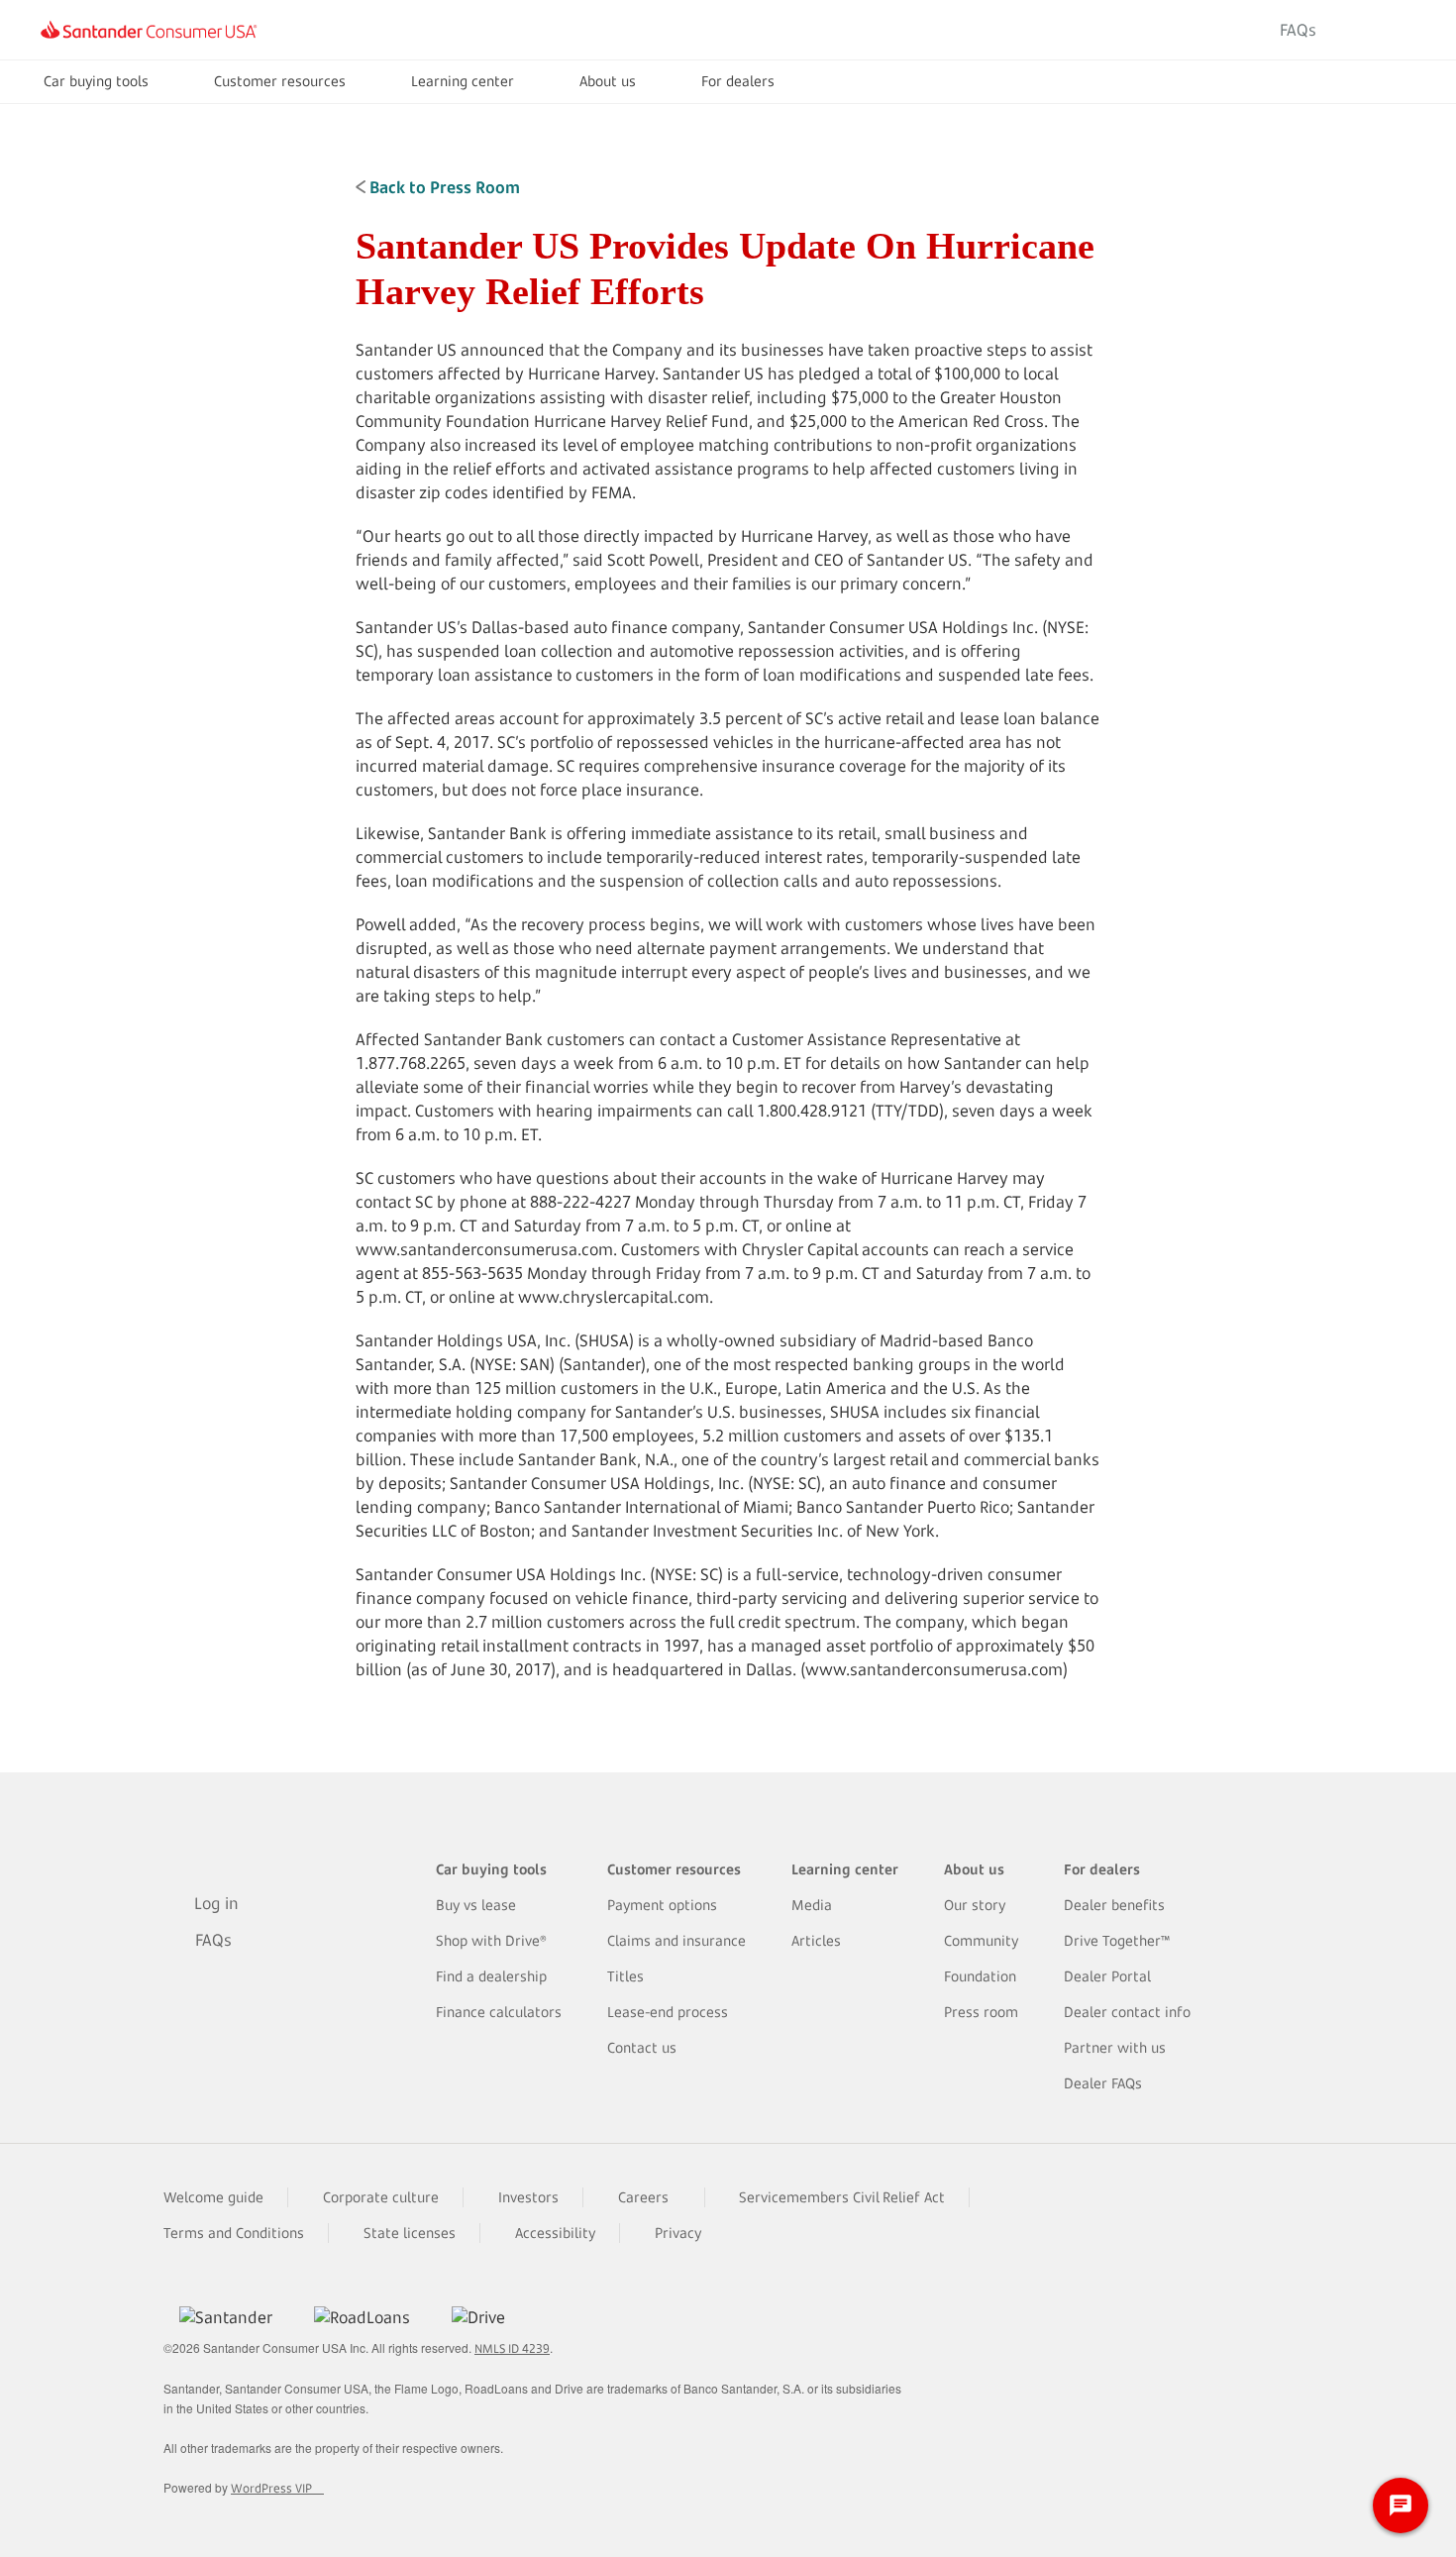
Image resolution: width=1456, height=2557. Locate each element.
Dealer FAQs (1103, 2083)
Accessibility (555, 2233)
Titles (625, 1976)
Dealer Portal (1107, 1976)
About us (608, 81)
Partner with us (1115, 2047)
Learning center (463, 81)
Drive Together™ (1117, 1940)
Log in (1380, 30)
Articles (816, 1940)
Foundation (980, 1976)
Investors (528, 2197)
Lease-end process (668, 2012)
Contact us (642, 2047)
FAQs (1298, 30)
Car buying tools (96, 81)
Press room (981, 2012)
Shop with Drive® (491, 1940)
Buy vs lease (476, 1905)
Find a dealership (491, 1976)
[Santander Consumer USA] (149, 30)
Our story (975, 1905)
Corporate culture (381, 2197)
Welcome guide (213, 2197)
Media (812, 1905)
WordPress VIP (271, 2488)
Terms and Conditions (234, 2233)
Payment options (662, 1905)
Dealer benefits (1114, 1905)
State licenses (410, 2233)
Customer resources (280, 81)
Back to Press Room (443, 187)
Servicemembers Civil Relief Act (842, 2197)
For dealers (738, 81)
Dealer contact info (1127, 2012)
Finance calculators (499, 2012)
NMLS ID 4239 (512, 2348)
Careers (643, 2197)
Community (981, 1940)
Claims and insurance (676, 1940)
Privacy (678, 2233)
